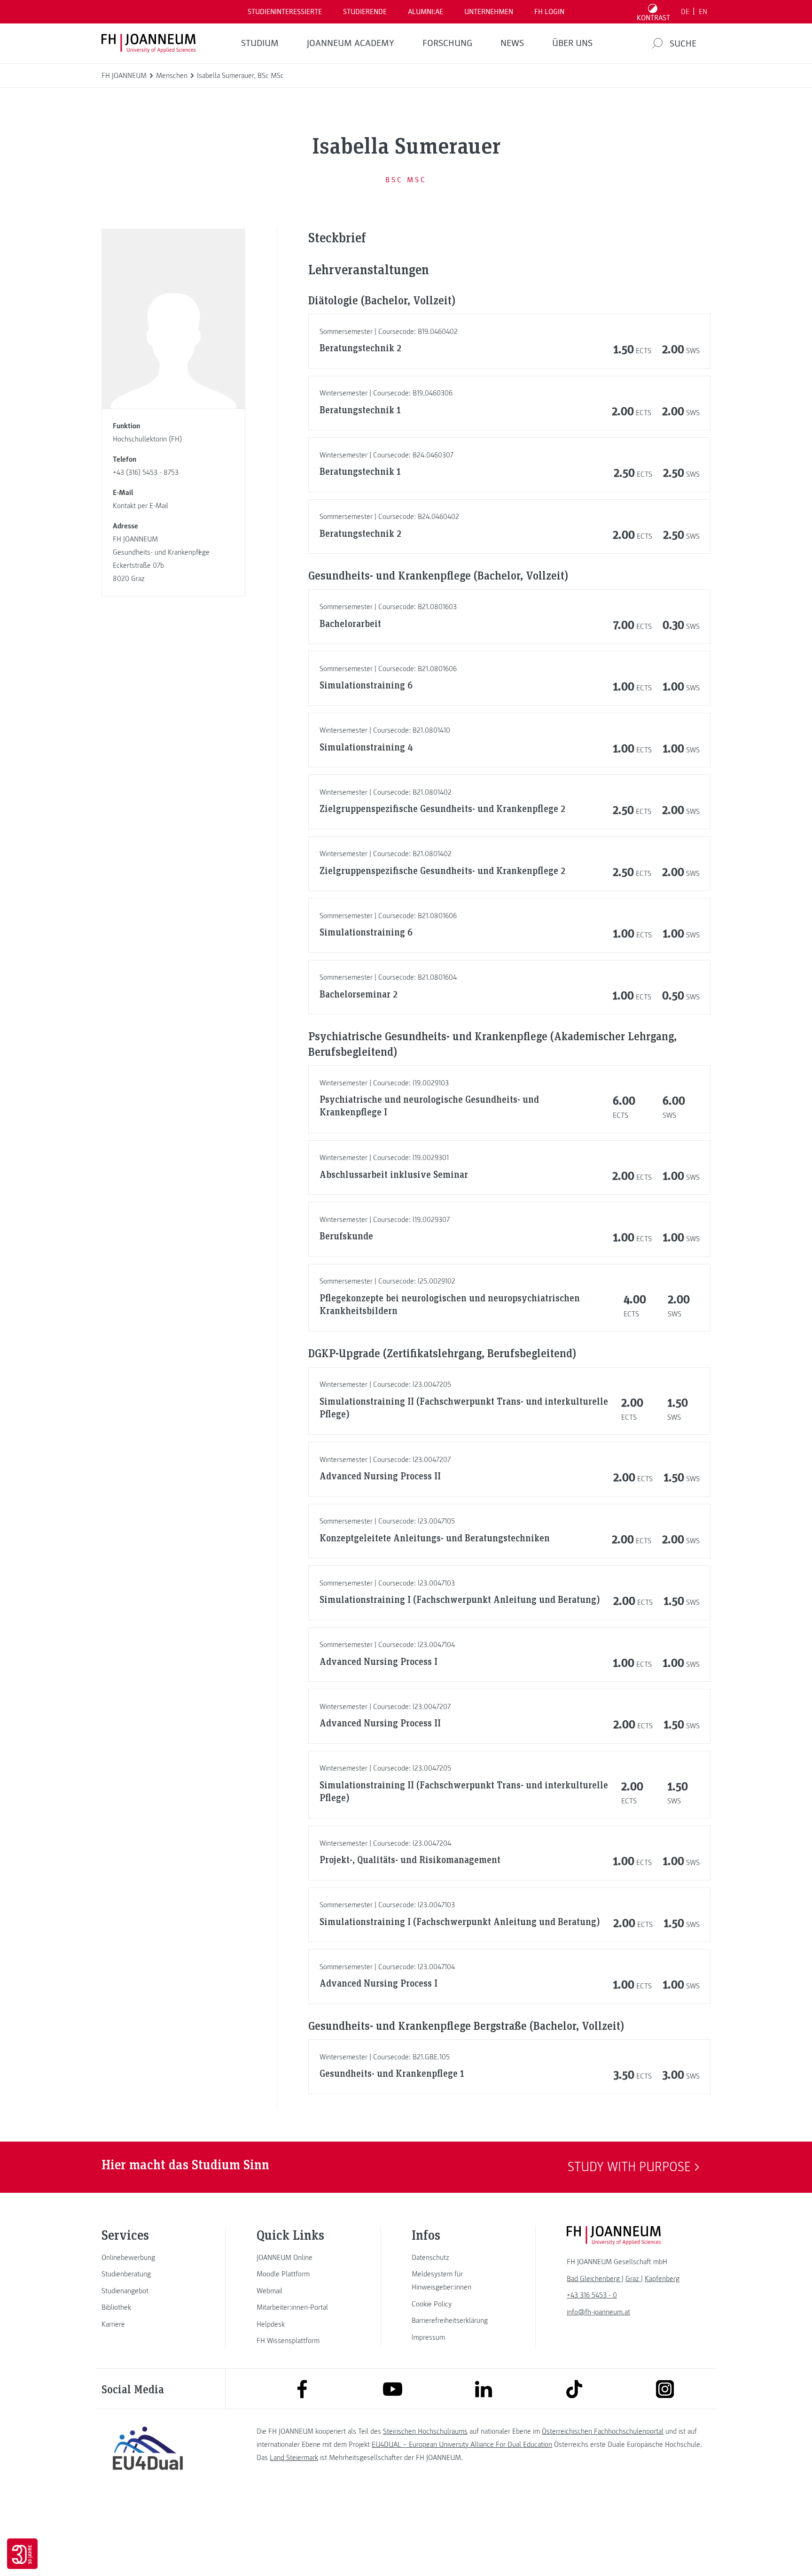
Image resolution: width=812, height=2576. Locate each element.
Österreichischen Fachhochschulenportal (603, 2431)
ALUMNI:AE (426, 12)
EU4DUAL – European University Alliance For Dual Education (462, 2444)
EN (703, 12)
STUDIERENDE (365, 12)
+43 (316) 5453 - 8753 (146, 472)
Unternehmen (489, 12)
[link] (148, 2258)
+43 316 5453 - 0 (592, 2295)
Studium (260, 43)
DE (685, 12)
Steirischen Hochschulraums (425, 2431)
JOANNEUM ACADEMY (351, 43)
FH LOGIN (549, 12)
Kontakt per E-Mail (141, 506)
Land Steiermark (294, 2458)
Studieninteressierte (285, 12)
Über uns (572, 43)
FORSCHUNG (447, 43)
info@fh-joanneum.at (598, 2312)
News (512, 43)
